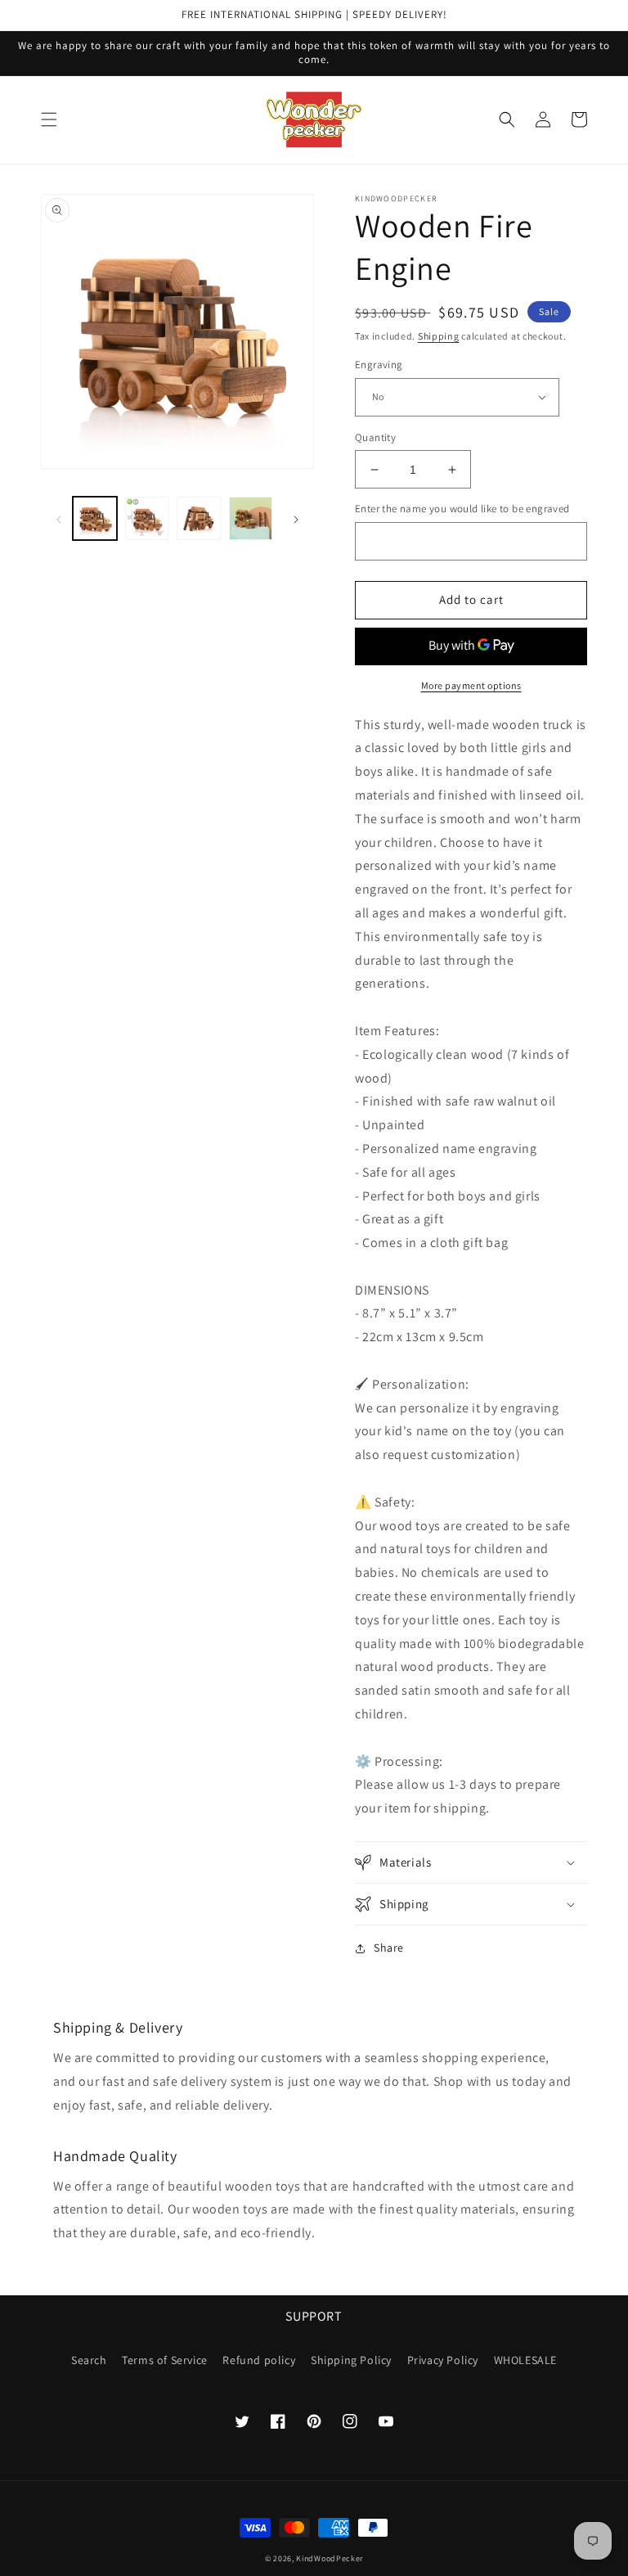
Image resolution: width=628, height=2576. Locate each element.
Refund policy (259, 2360)
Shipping (439, 336)
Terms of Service (165, 2360)
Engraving (379, 365)
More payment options (471, 685)
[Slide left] (59, 518)
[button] (49, 119)
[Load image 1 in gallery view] (95, 519)
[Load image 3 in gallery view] (199, 519)
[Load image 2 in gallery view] (147, 519)
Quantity (375, 437)
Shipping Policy (351, 2360)
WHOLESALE (525, 2360)
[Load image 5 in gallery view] (251, 519)
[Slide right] (296, 518)
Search (89, 2360)
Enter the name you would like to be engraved (462, 509)
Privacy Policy (443, 2360)
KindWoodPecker (330, 2558)
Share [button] (389, 1948)
